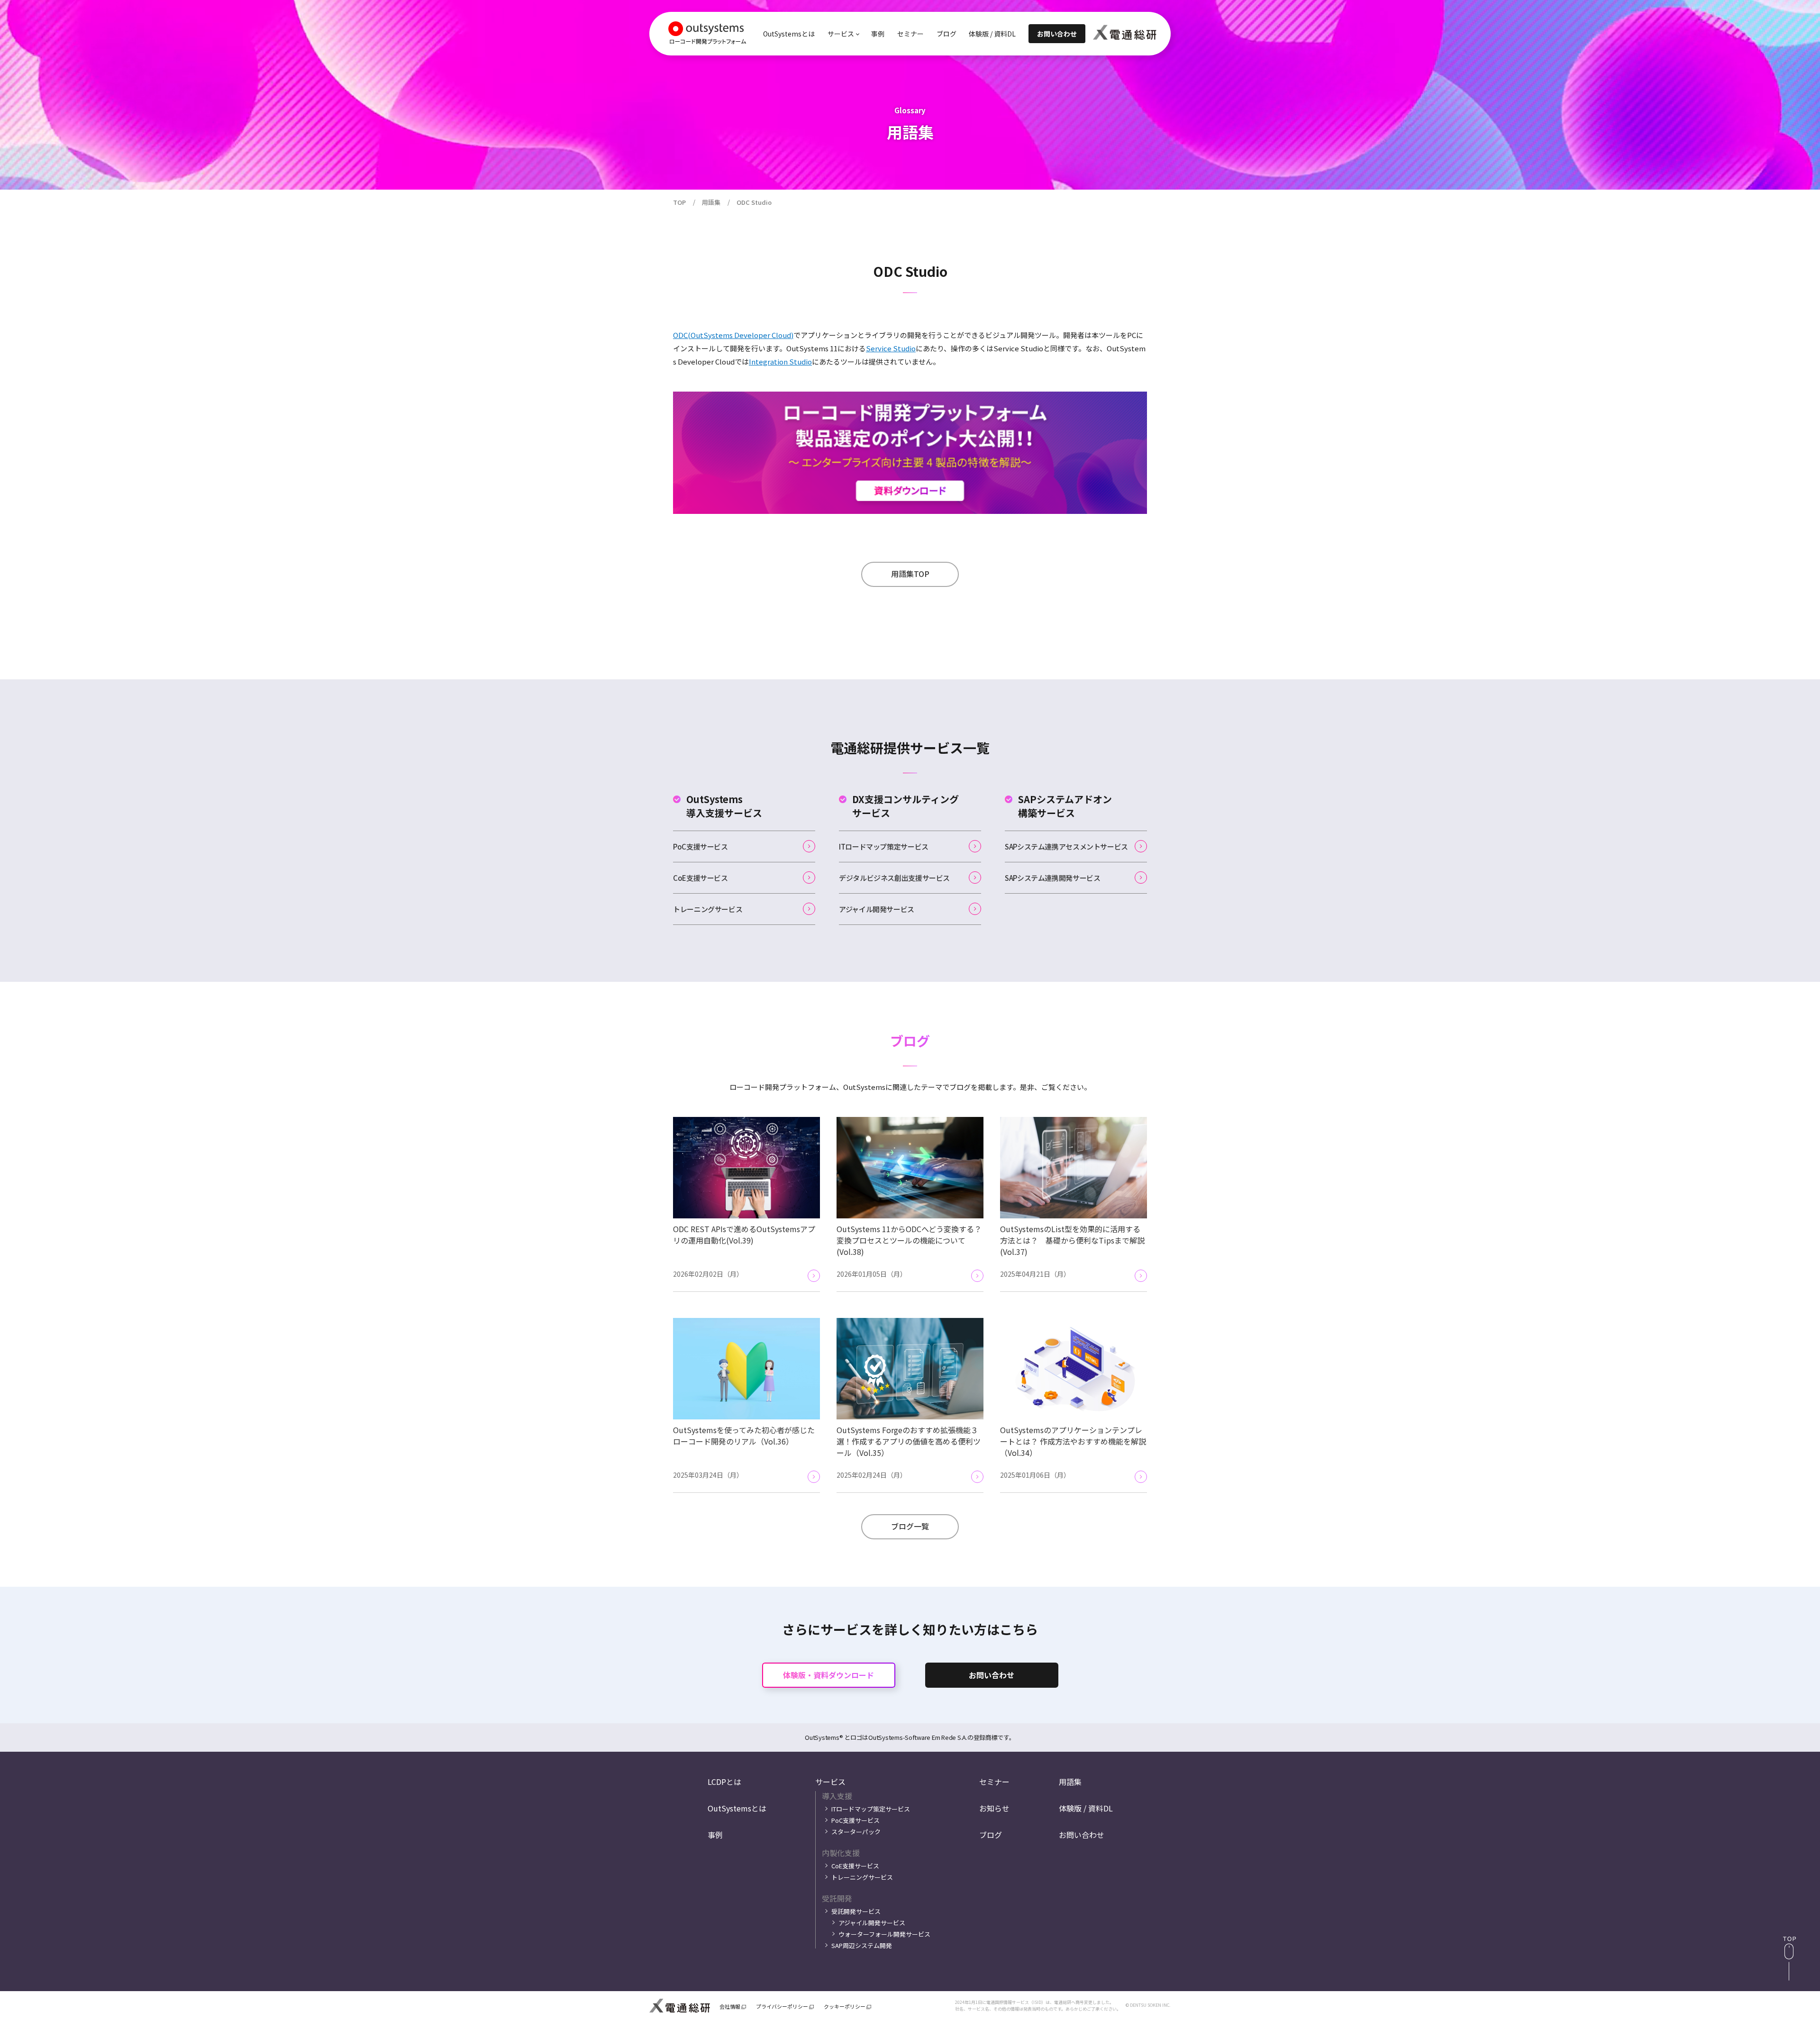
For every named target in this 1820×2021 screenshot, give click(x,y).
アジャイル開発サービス (877, 909)
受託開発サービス (856, 1911)
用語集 (1070, 1782)
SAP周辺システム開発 (862, 1945)
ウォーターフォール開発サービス (884, 1934)
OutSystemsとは (789, 34)
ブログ (946, 34)
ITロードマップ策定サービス (884, 846)
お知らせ (994, 1808)
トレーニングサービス (708, 909)
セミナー (910, 34)
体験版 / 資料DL (992, 34)
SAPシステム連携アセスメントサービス (1066, 846)
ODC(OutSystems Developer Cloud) (733, 335)
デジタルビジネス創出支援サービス (894, 878)
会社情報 (730, 2007)
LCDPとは (724, 1782)
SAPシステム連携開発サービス (1052, 878)
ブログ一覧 (910, 1526)
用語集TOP (910, 574)
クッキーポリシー (845, 2007)
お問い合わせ (992, 1675)
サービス (830, 1782)
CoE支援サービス (701, 878)
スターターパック (856, 1832)
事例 (878, 34)
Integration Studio (780, 361)
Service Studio (891, 348)
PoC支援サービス (701, 846)
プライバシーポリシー (782, 2007)
